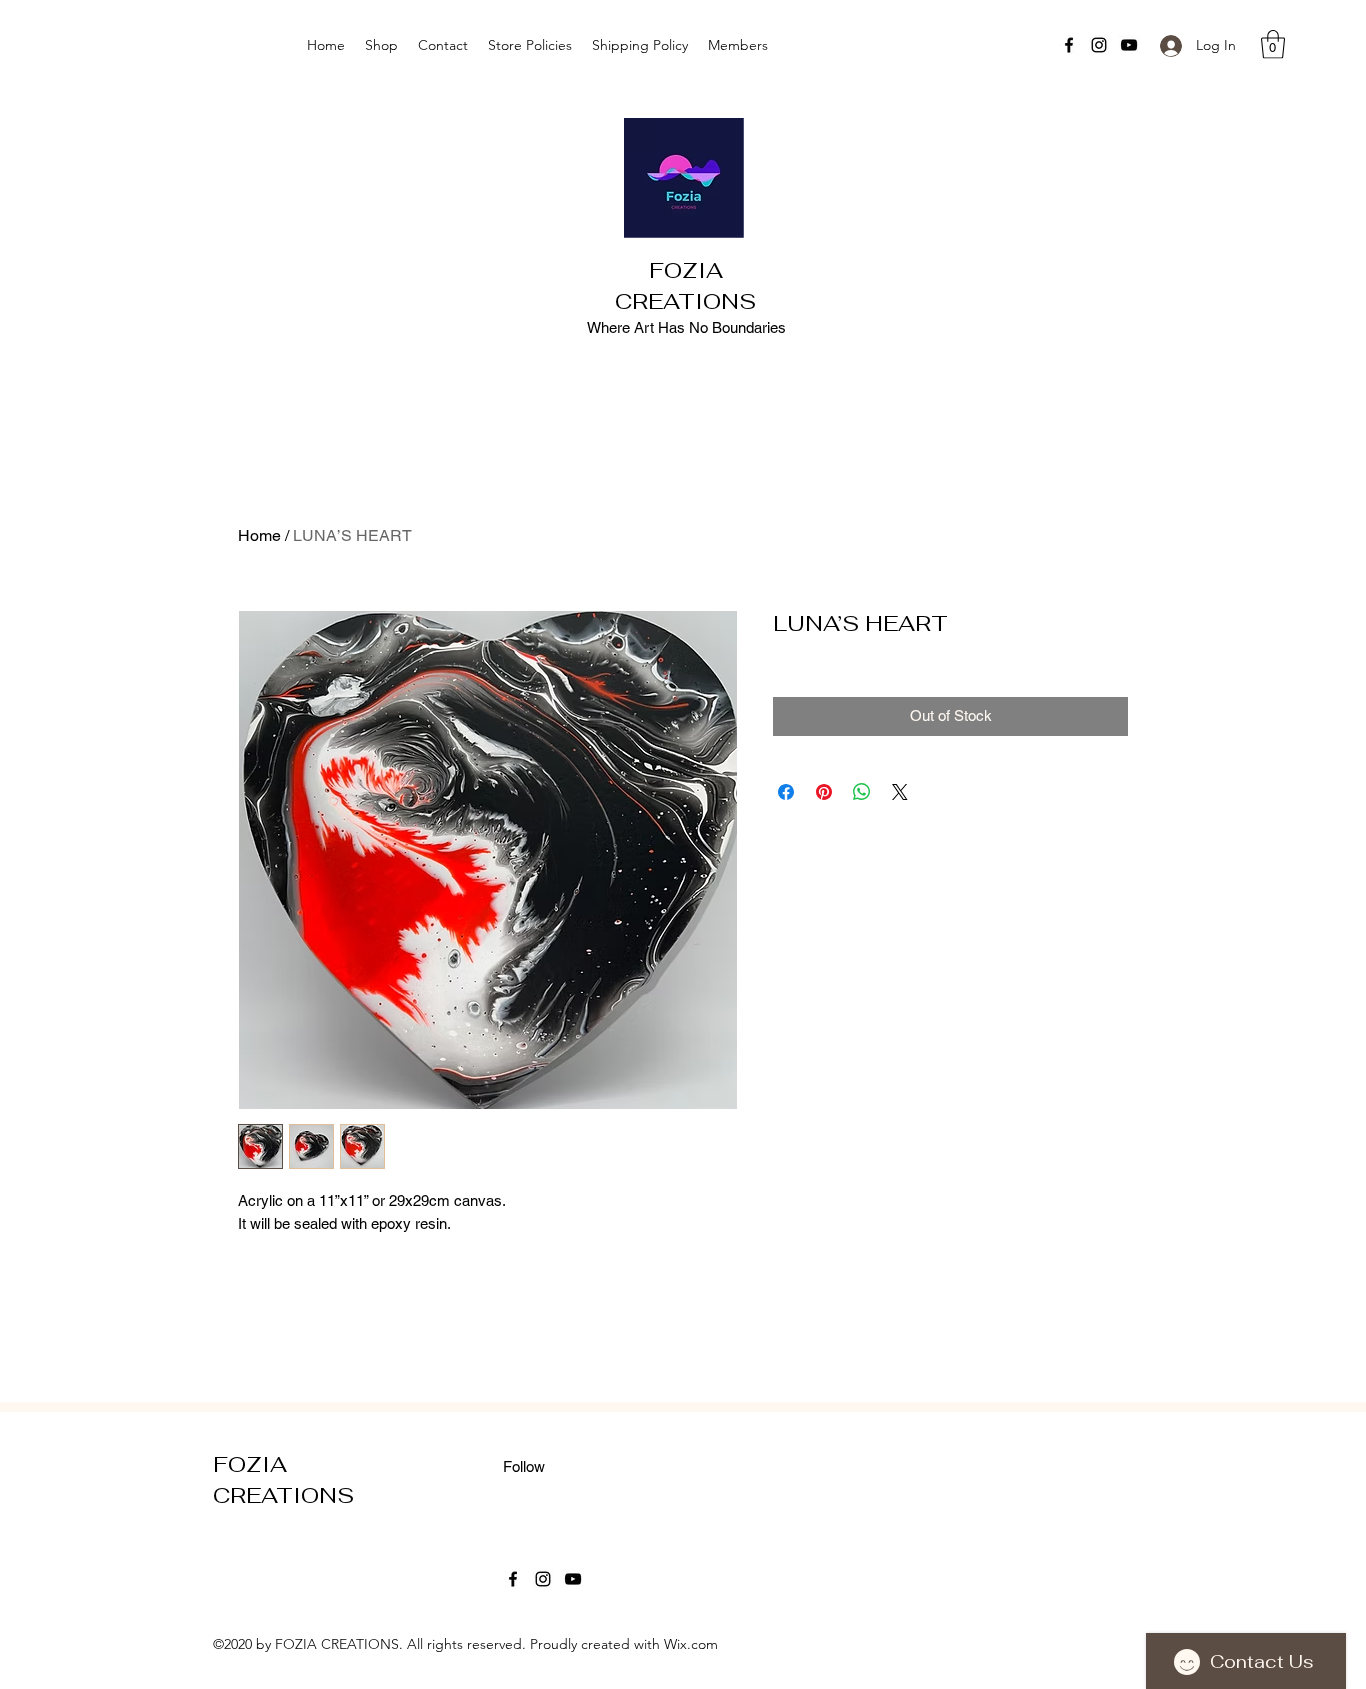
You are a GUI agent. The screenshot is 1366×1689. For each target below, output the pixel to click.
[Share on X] (900, 792)
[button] (1273, 44)
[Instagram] (1099, 45)
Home (259, 535)
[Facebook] (1069, 45)
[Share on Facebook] (786, 792)
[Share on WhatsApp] (862, 792)
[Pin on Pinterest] (824, 792)
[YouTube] (1129, 45)
